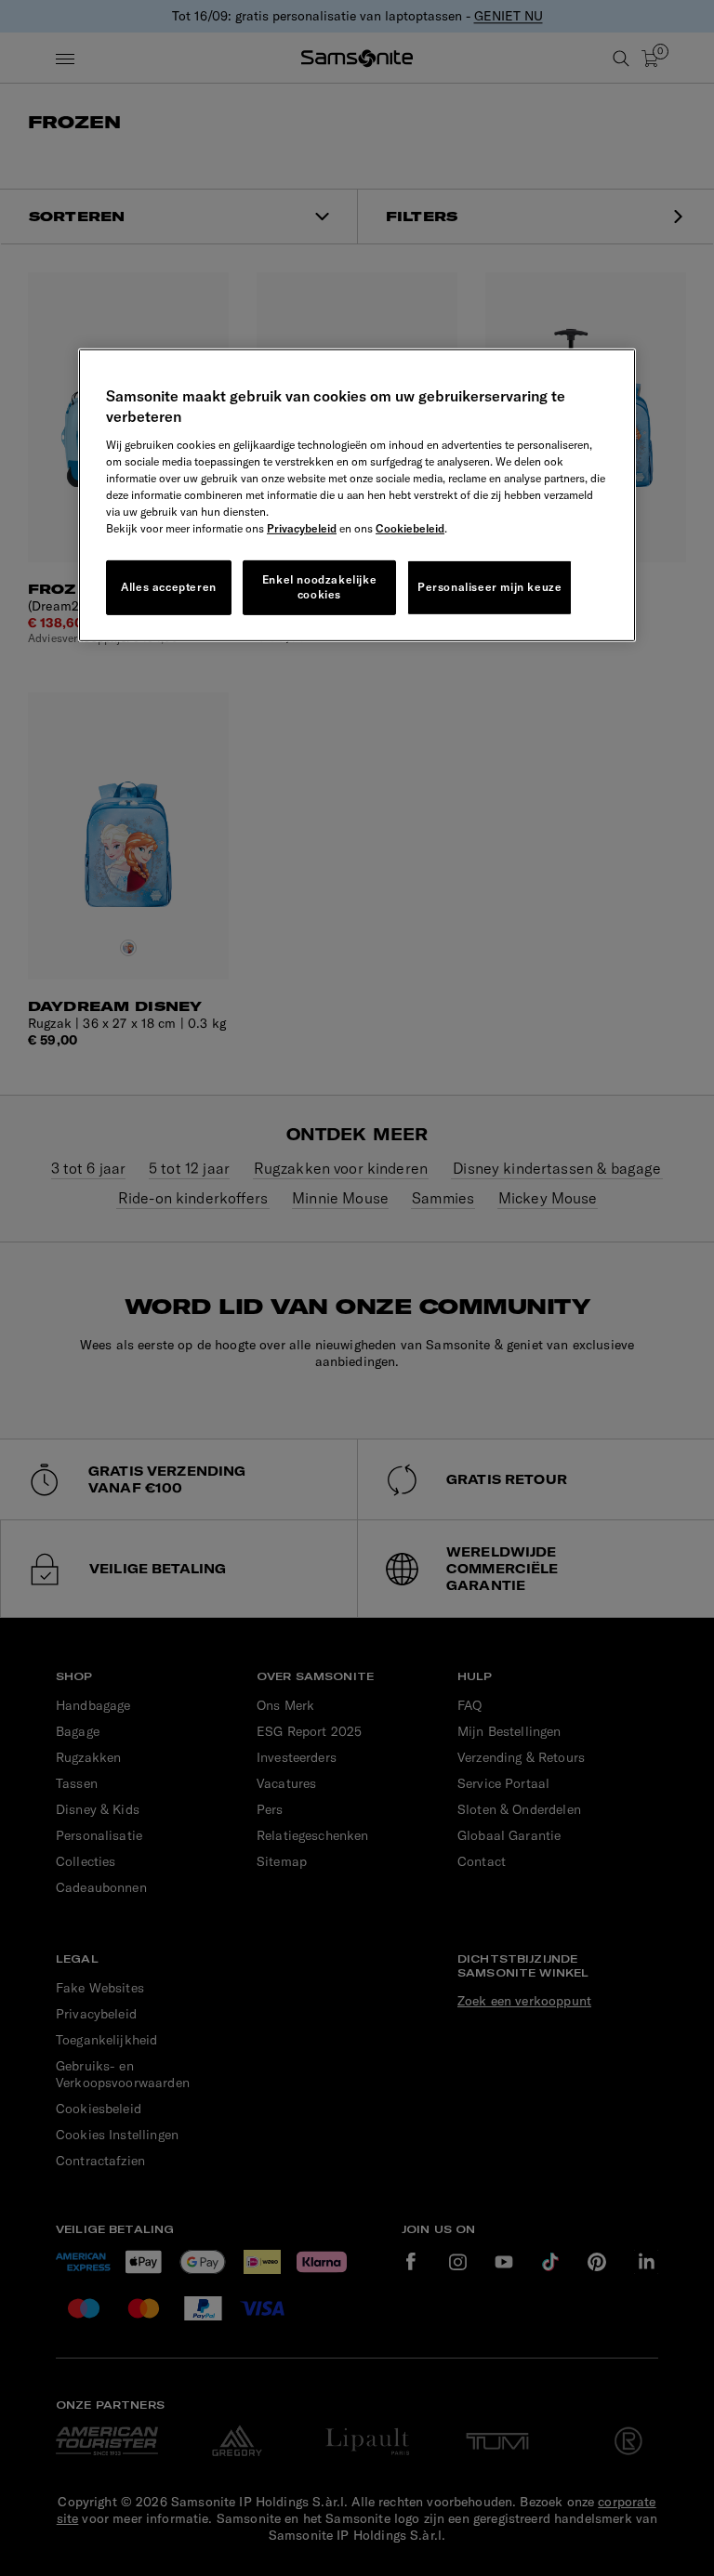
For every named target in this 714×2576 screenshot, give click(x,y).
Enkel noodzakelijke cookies (319, 586)
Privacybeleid (302, 527)
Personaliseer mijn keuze (489, 587)
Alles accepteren (169, 587)
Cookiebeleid (410, 527)
